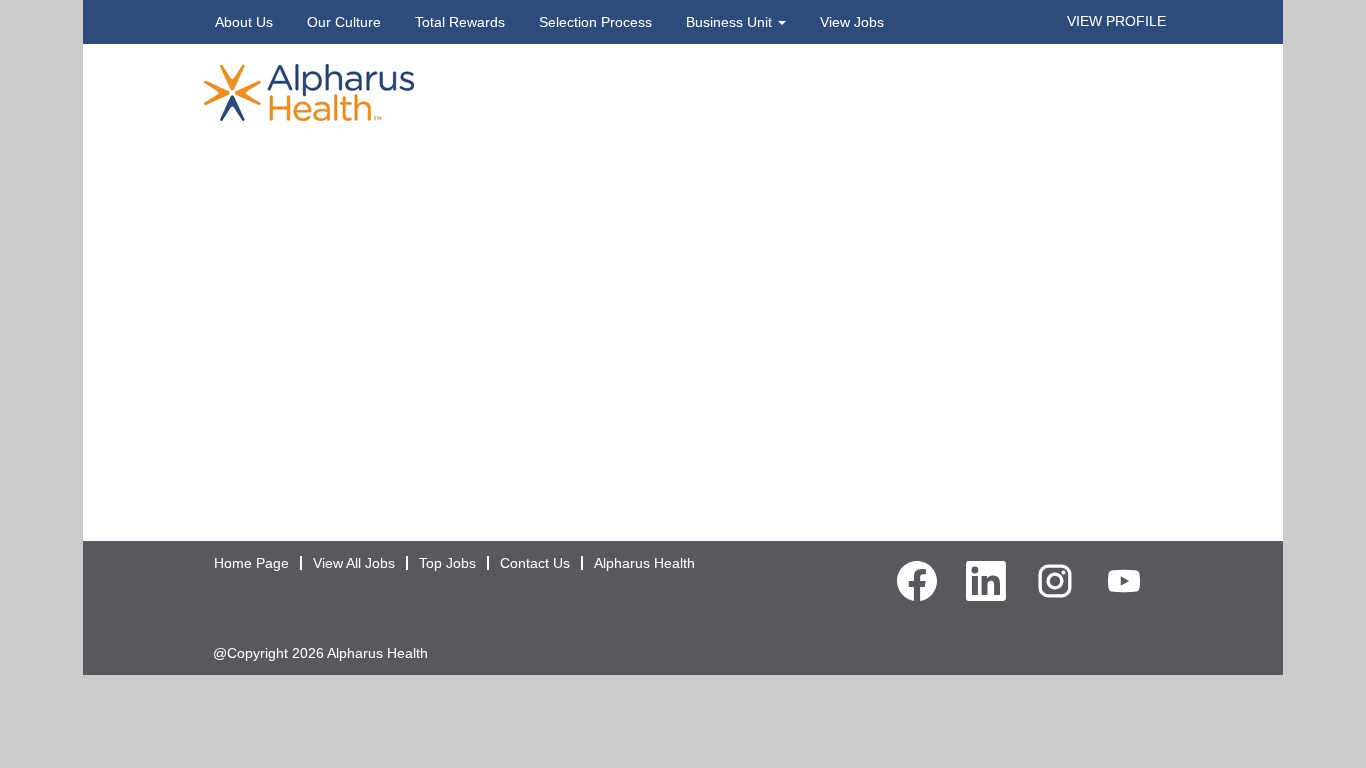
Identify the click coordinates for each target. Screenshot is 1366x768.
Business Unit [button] (731, 22)
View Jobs (852, 22)
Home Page (251, 563)
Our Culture (344, 22)
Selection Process (595, 22)
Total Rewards (460, 22)
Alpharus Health (644, 563)
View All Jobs (354, 563)
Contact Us (535, 563)
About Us (244, 22)
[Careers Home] (309, 91)
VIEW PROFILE (1116, 21)
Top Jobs (447, 563)
